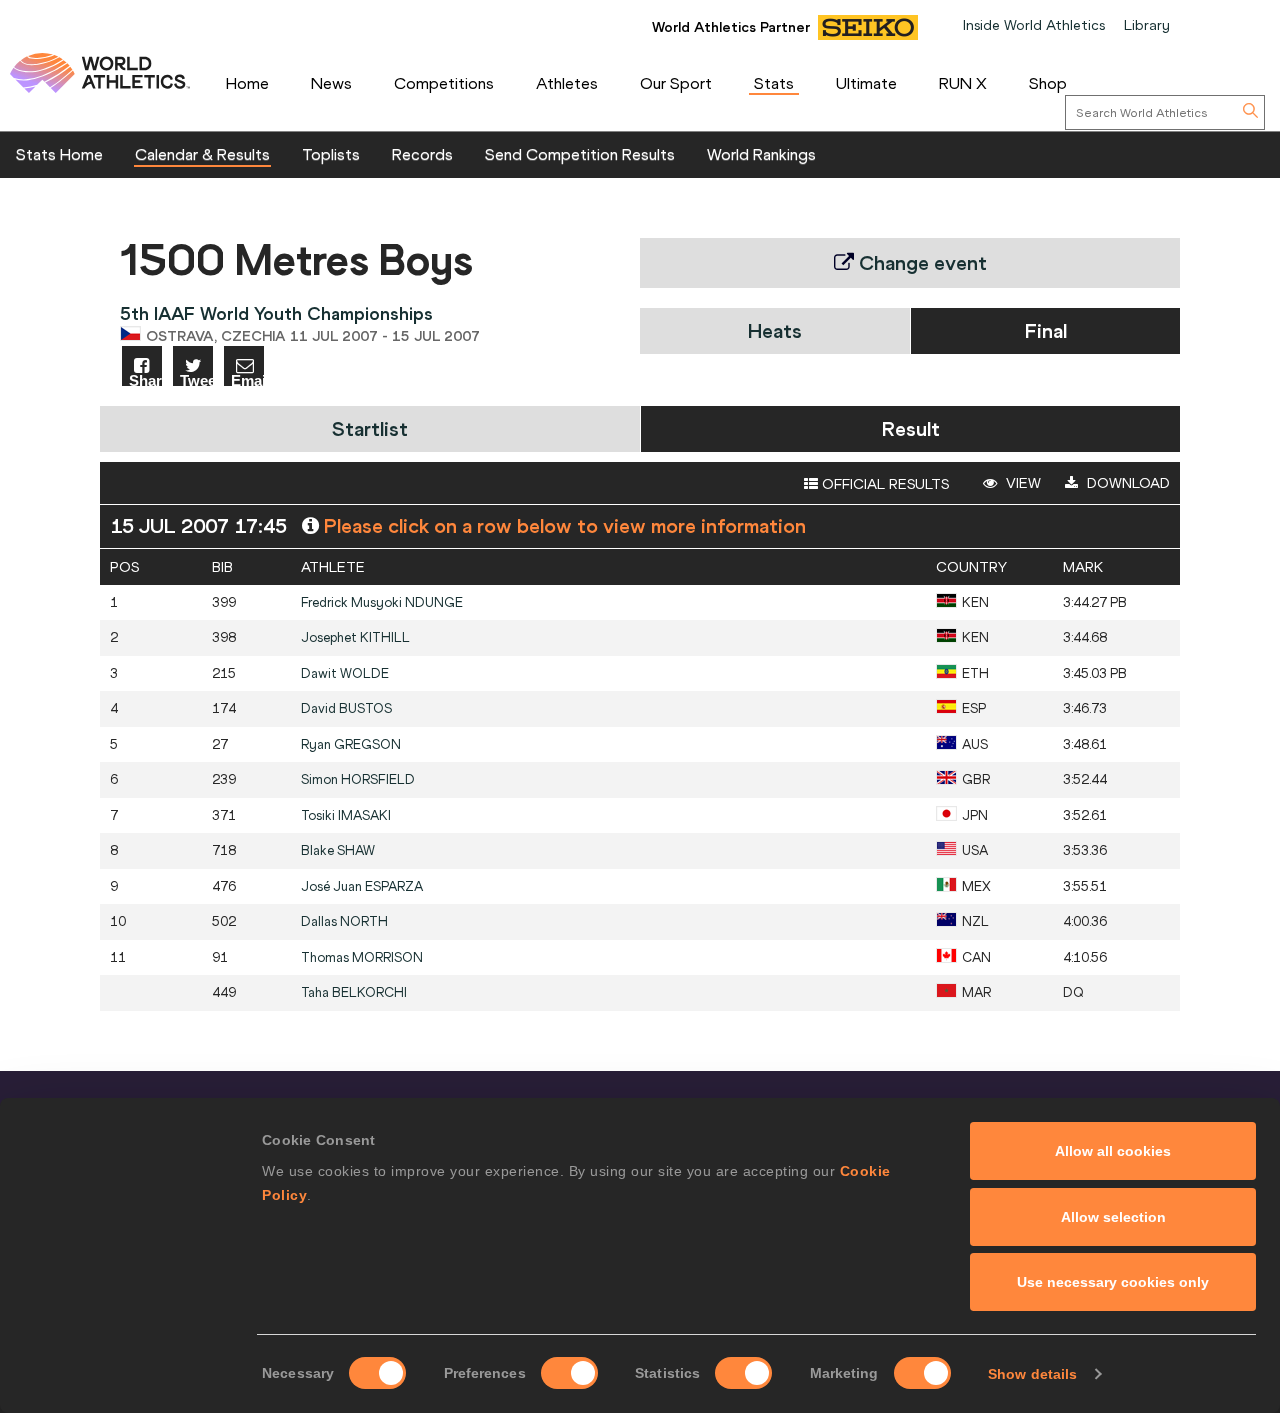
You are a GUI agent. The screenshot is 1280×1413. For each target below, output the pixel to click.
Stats (774, 83)
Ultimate (866, 83)
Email (247, 379)
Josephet (355, 637)
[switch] (569, 1373)
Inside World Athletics (1034, 25)
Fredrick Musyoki (382, 602)
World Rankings (761, 154)
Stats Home (59, 154)
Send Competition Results (580, 154)
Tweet (196, 379)
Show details (1032, 1374)
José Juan (362, 886)
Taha (354, 992)
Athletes (567, 83)
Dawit (345, 673)
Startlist (370, 428)
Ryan (351, 744)
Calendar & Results (202, 154)
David (346, 708)
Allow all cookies (1113, 1151)
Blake (338, 850)
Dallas (344, 921)
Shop (1048, 83)
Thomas (362, 957)
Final (1046, 330)
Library (1147, 25)
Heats (775, 330)
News (331, 83)
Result (911, 428)
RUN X (963, 83)
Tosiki (346, 815)
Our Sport (676, 83)
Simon (358, 779)
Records (422, 154)
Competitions (444, 83)
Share (145, 379)
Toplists (331, 154)
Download (1126, 483)
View (1021, 483)
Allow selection (1113, 1217)
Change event (920, 262)
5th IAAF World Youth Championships (276, 313)
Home (247, 83)
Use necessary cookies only (1113, 1282)
